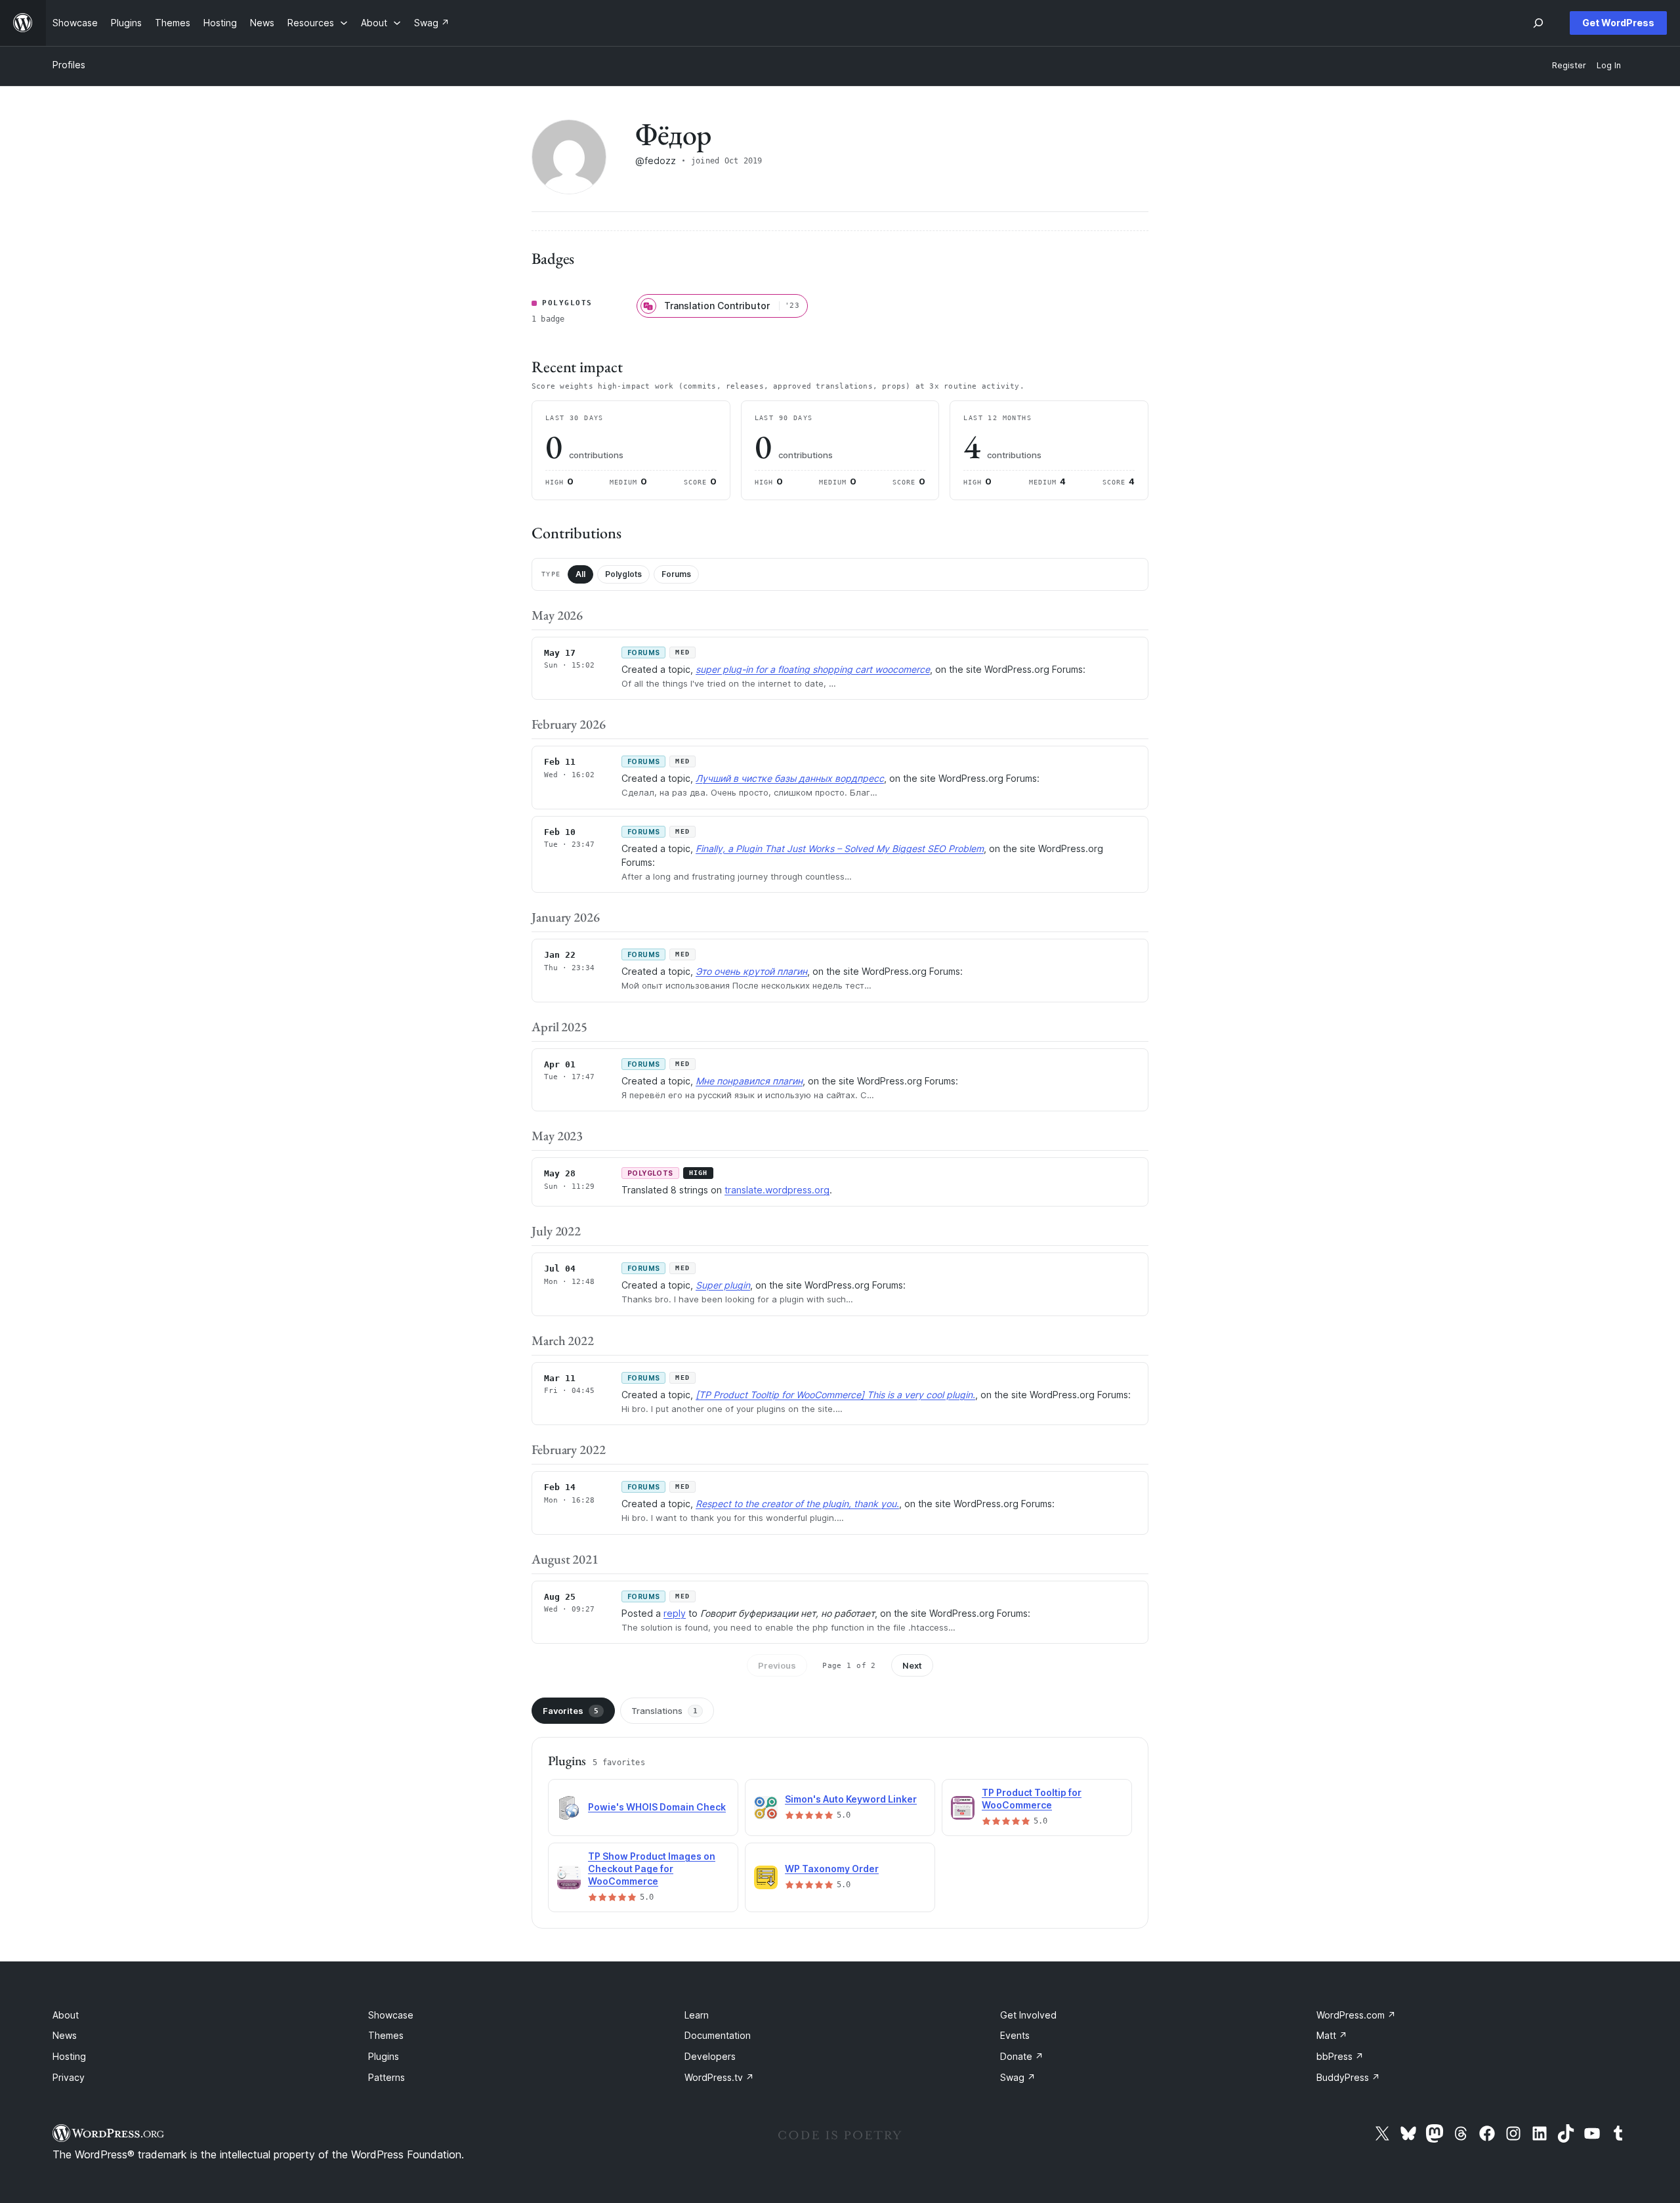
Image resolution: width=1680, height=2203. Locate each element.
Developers (710, 2056)
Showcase (391, 2015)
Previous (777, 1665)
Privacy (69, 2077)
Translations (664, 1711)
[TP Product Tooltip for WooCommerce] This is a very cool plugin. (835, 1395)
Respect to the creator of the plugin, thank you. (797, 1504)
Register (1569, 65)
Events (1015, 2035)
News (65, 2035)
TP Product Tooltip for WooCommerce (1032, 1799)
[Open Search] (1538, 23)
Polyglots (623, 574)
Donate (1022, 2056)
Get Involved (1028, 2015)
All (580, 574)
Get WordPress (1618, 23)
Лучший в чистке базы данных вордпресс (790, 778)
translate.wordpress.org (777, 1190)
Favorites (571, 1711)
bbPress (1340, 2056)
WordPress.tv (719, 2077)
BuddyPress (1348, 2077)
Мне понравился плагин (749, 1081)
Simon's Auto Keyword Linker (851, 1799)
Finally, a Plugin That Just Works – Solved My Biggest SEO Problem (840, 848)
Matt (1332, 2035)
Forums (676, 574)
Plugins (384, 2056)
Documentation (718, 2035)
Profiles (69, 65)
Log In (1609, 65)
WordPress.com (1356, 2015)
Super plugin (723, 1285)
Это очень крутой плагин (751, 971)
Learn (697, 2015)
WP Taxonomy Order (832, 1869)
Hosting (69, 2056)
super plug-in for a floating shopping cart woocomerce (813, 669)
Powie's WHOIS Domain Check (657, 1807)
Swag (1018, 2077)
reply (675, 1613)
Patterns (387, 2077)
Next (912, 1665)
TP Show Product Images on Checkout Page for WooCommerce (652, 1869)
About (66, 2015)
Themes (386, 2035)
